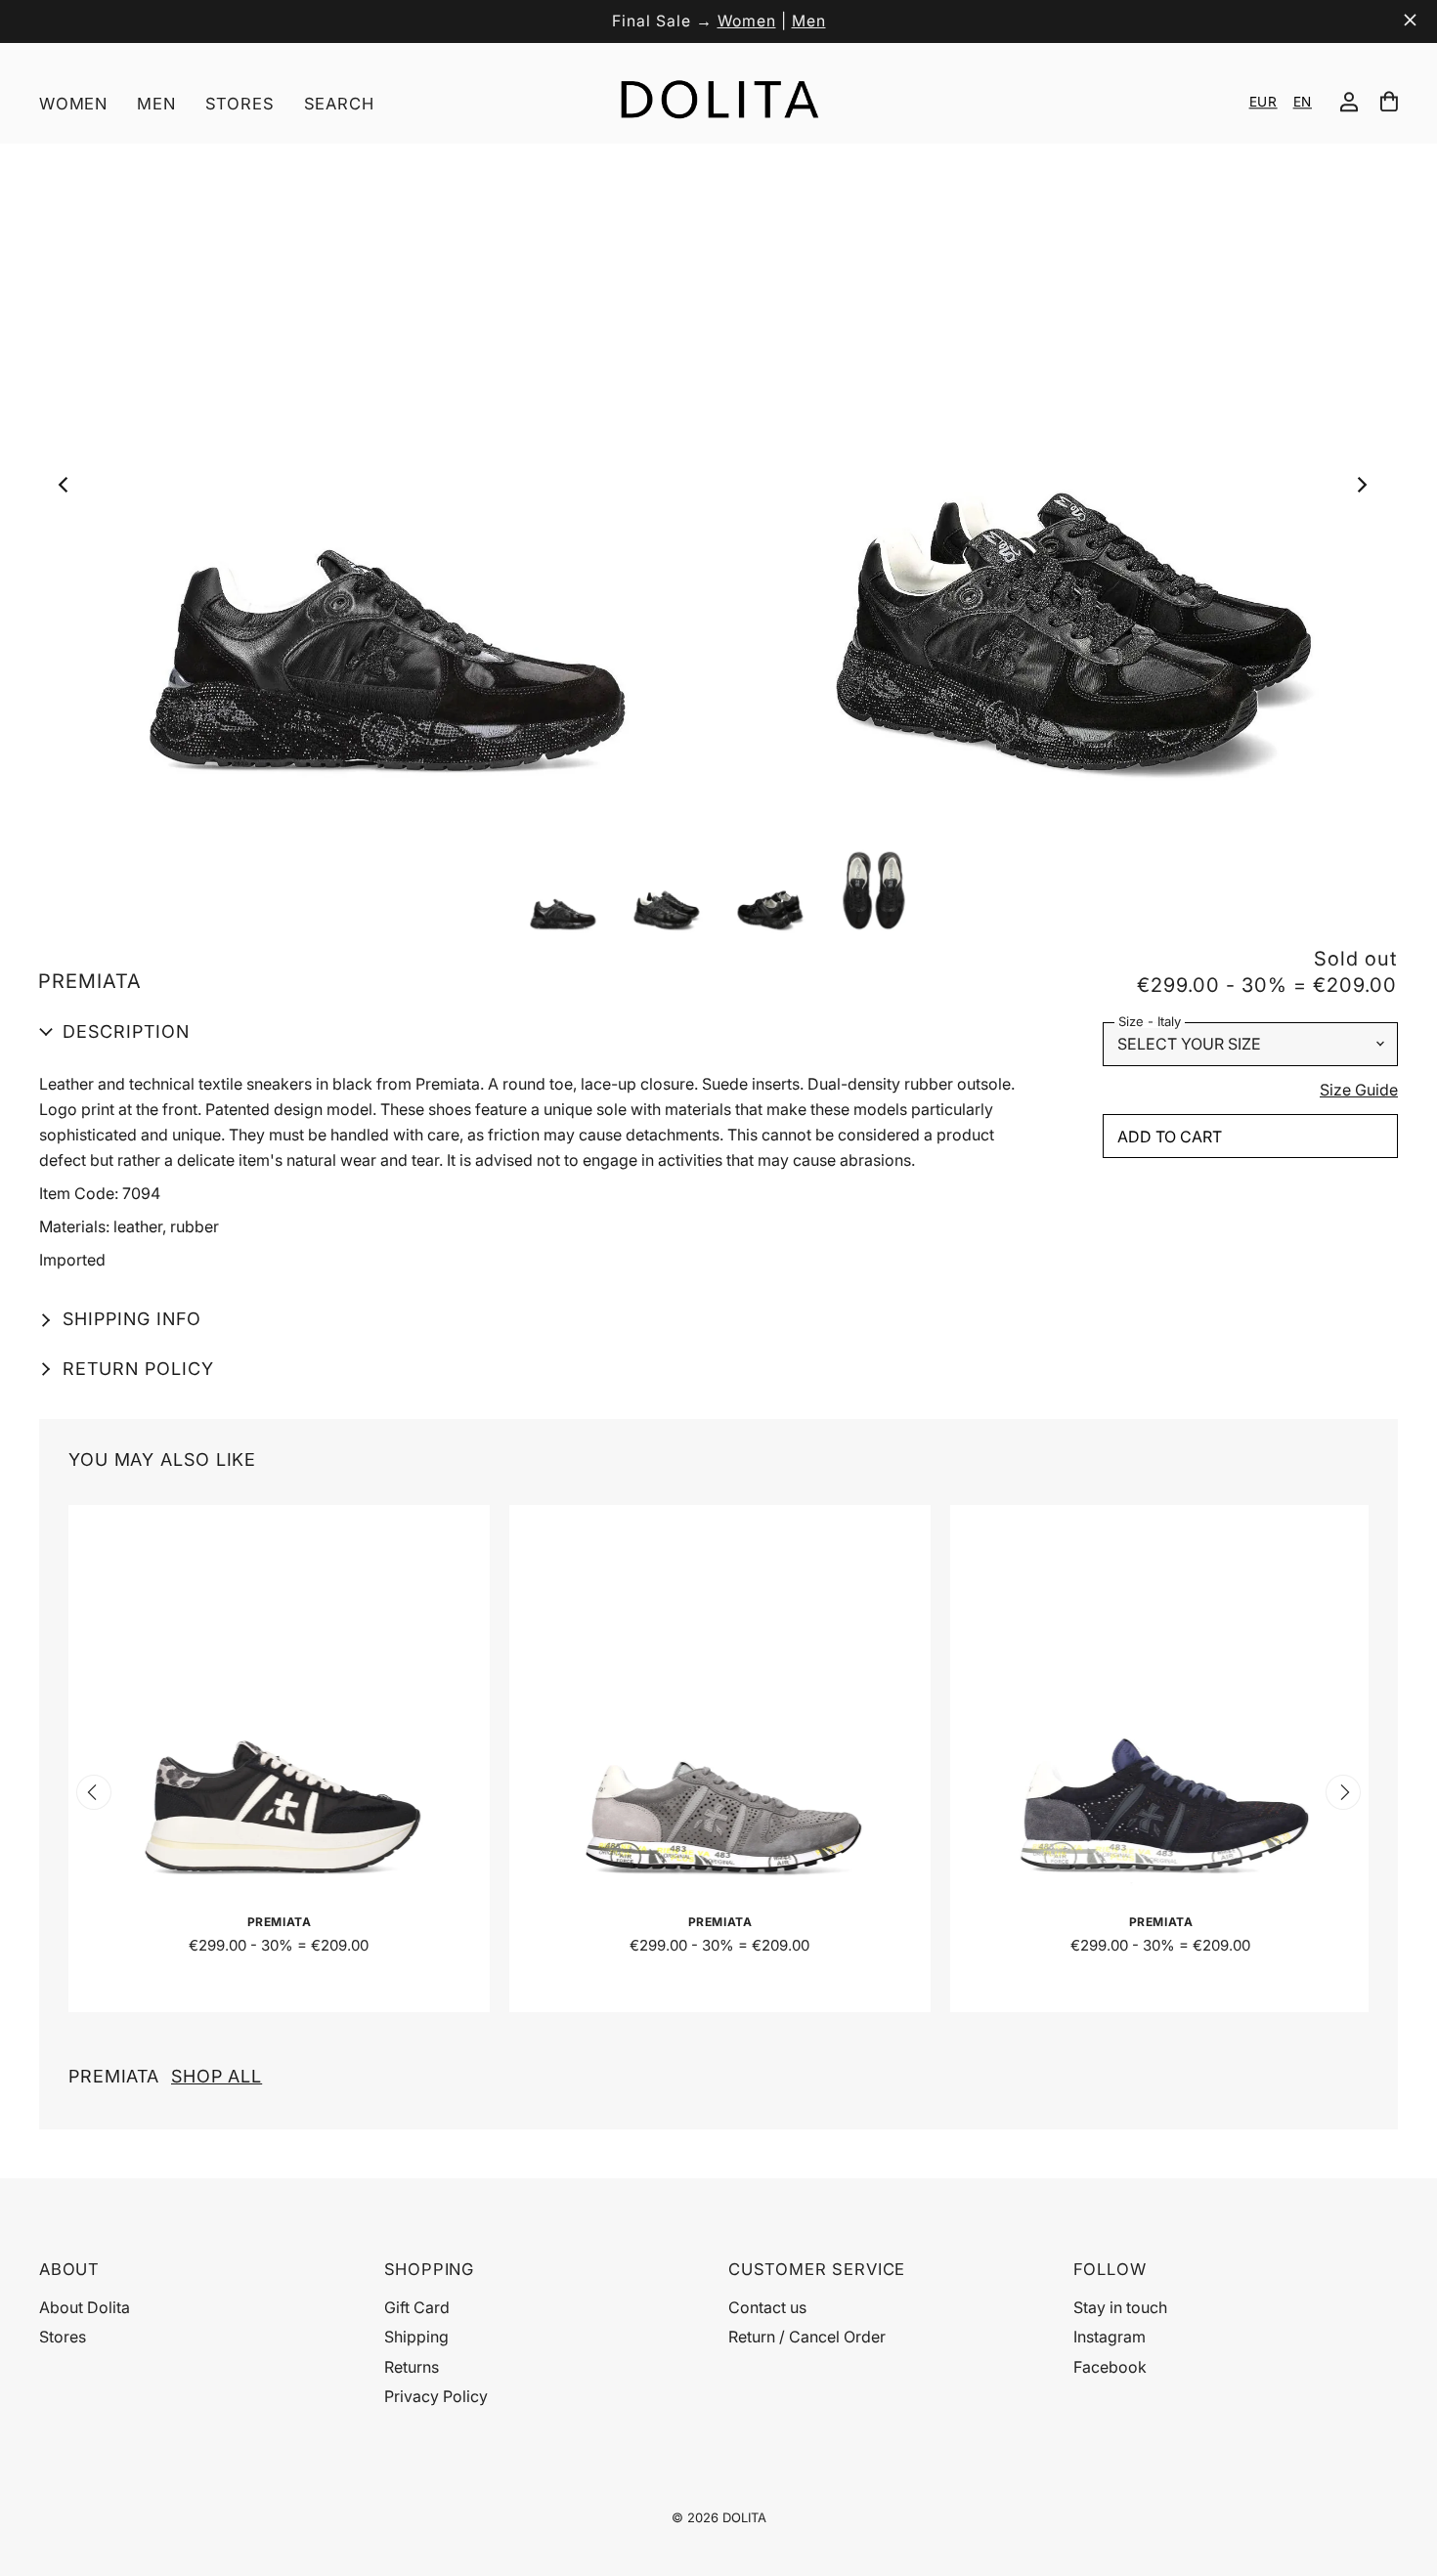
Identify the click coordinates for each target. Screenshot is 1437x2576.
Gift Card (417, 2307)
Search (339, 104)
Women (747, 21)
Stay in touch (1120, 2307)
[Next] (1366, 490)
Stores (240, 104)
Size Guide (1359, 1091)
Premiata (165, 2076)
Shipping (416, 2337)
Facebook (1110, 2367)
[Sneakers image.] (718, 490)
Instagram (1110, 2337)
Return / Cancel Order (807, 2337)
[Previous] (69, 490)
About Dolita (85, 2307)
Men (809, 21)
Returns (412, 2367)
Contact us (767, 2307)
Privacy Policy (436, 2396)
